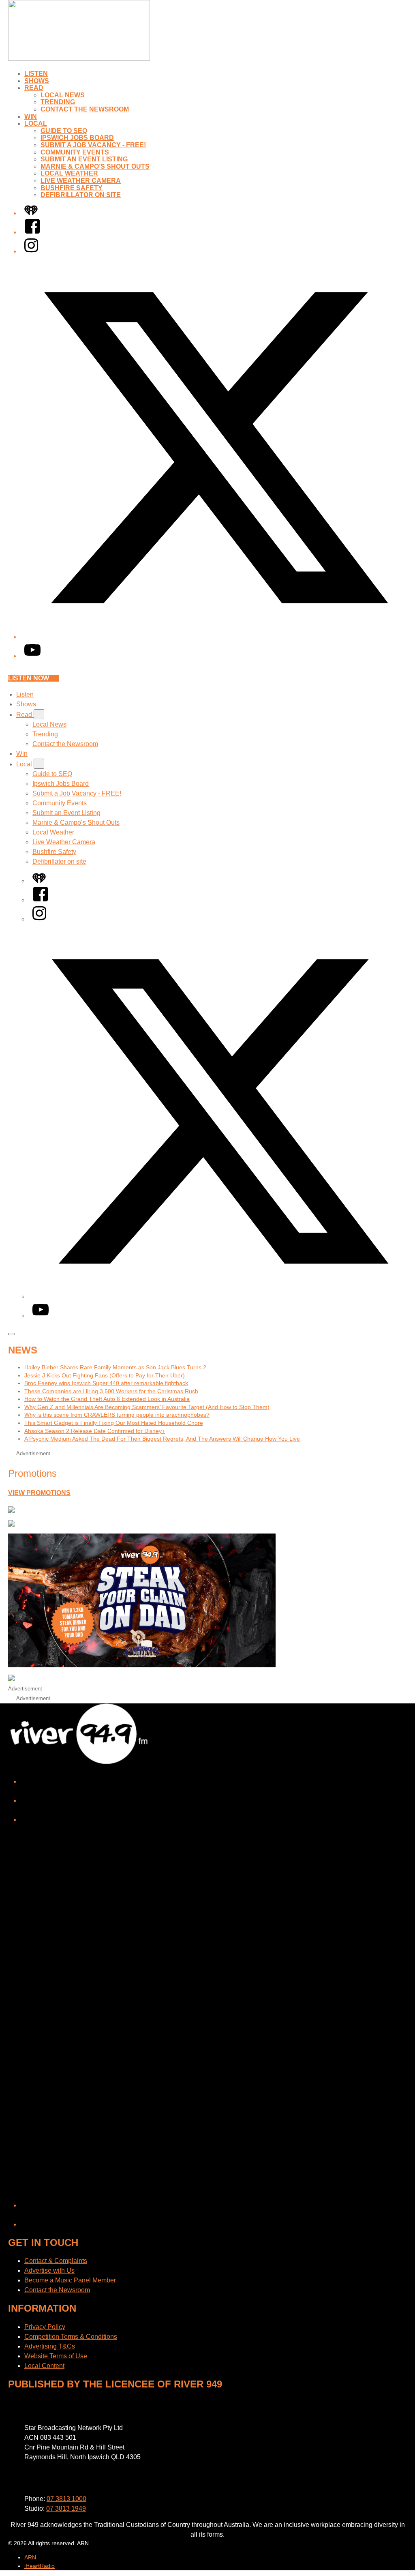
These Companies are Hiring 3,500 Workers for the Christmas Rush (111, 1391)
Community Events (75, 152)
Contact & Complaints (56, 2261)
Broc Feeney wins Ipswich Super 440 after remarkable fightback (106, 1383)
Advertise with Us (49, 2270)
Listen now (29, 678)
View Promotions (39, 1493)
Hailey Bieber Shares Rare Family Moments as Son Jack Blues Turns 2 (115, 1367)
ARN (30, 2557)
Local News (63, 95)
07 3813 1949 (66, 2508)
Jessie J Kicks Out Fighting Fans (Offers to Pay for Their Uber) (105, 1375)
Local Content (44, 2366)
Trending (58, 102)
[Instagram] (31, 251)
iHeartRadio (40, 2566)
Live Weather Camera (81, 181)
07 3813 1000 (66, 2499)
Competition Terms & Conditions (71, 2337)
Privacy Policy (45, 2327)
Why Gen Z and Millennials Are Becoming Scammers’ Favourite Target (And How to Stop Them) (147, 1407)
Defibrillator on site (81, 195)
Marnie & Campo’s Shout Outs (95, 166)
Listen (36, 74)
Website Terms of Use (56, 2356)
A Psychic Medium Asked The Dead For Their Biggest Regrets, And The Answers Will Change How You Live (162, 1439)
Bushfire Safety (72, 188)
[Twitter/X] (216, 637)
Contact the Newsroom (85, 109)
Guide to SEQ (64, 131)
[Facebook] (32, 232)
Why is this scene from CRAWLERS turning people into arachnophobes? (117, 1415)
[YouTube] (32, 656)
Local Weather (69, 173)
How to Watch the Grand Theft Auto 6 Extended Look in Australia (107, 1399)
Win (31, 117)
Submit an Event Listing (84, 159)
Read (34, 88)
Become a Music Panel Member (70, 2280)
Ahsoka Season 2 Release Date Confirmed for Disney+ (95, 1431)
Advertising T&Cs (50, 2346)
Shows (37, 81)
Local (36, 123)
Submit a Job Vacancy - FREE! (93, 145)
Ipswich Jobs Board (77, 138)
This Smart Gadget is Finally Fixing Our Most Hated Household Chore (114, 1423)
